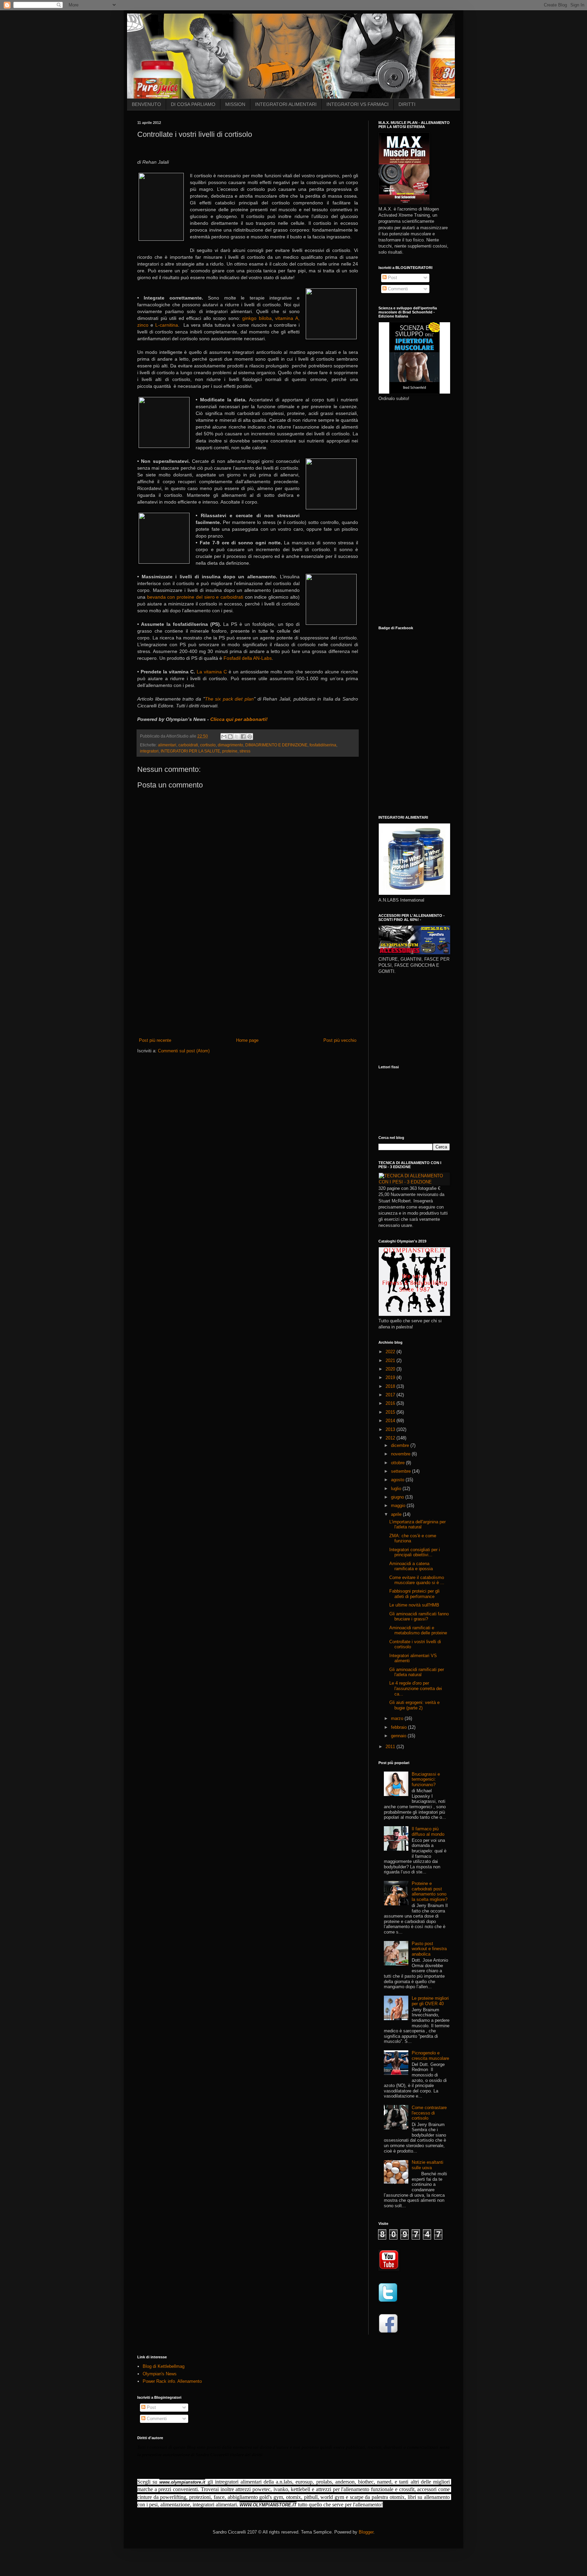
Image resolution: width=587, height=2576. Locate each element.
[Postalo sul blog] (230, 737)
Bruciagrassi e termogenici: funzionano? (426, 1779)
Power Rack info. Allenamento (172, 2381)
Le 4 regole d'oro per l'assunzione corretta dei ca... (416, 1688)
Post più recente (155, 1040)
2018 (391, 1386)
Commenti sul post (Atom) (184, 1051)
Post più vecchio (340, 1040)
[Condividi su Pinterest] (250, 737)
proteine (230, 751)
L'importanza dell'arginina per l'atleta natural (417, 1525)
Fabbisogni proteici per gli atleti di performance (414, 1594)
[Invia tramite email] (224, 737)
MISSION (235, 104)
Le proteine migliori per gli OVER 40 (430, 2001)
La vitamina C (212, 672)
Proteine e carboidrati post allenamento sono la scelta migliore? (430, 1891)
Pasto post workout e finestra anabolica (429, 1949)
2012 (391, 1438)
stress (245, 751)
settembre (402, 1471)
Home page (247, 1040)
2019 (391, 1377)
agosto (398, 1480)
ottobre (398, 1463)
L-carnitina (167, 325)
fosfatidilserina (323, 745)
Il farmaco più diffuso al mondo (428, 1831)
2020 (391, 1369)
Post (392, 278)
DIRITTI (407, 104)
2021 (391, 1360)
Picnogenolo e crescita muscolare (430, 2056)
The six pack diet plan (229, 699)
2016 (391, 1403)
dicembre (401, 1445)
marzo (398, 1718)
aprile (397, 1514)
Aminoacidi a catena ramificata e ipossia (411, 1566)
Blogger (366, 2532)
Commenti (397, 289)
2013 (391, 1429)
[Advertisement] (248, 986)
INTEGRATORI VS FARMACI (358, 104)
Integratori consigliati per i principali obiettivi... (415, 1552)
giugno (398, 1497)
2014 (391, 1421)
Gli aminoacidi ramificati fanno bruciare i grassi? (419, 1617)
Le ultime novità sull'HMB (414, 1605)
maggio (399, 1505)
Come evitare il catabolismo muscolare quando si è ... (417, 1580)
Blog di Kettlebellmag (164, 2366)
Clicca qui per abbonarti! (239, 719)
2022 (391, 1352)
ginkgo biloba (257, 318)
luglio (397, 1489)
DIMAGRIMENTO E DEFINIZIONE (276, 745)
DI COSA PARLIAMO (193, 104)
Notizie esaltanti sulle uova (428, 2165)
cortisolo (208, 745)
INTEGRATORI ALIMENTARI (286, 104)
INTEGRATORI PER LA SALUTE (190, 751)
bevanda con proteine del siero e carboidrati (195, 597)
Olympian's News (160, 2374)
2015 (391, 1412)
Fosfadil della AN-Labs (248, 658)
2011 (391, 1747)
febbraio (399, 1727)
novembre (401, 1454)
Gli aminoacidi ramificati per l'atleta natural (417, 1672)
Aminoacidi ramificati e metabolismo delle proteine (418, 1630)
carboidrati (188, 745)
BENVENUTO (146, 104)
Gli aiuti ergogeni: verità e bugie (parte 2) (414, 1705)
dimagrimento (230, 745)
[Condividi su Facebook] (243, 737)
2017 (391, 1395)
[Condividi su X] (237, 737)
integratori (149, 751)
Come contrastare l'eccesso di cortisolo (429, 2113)
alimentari (167, 745)
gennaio (399, 1736)
